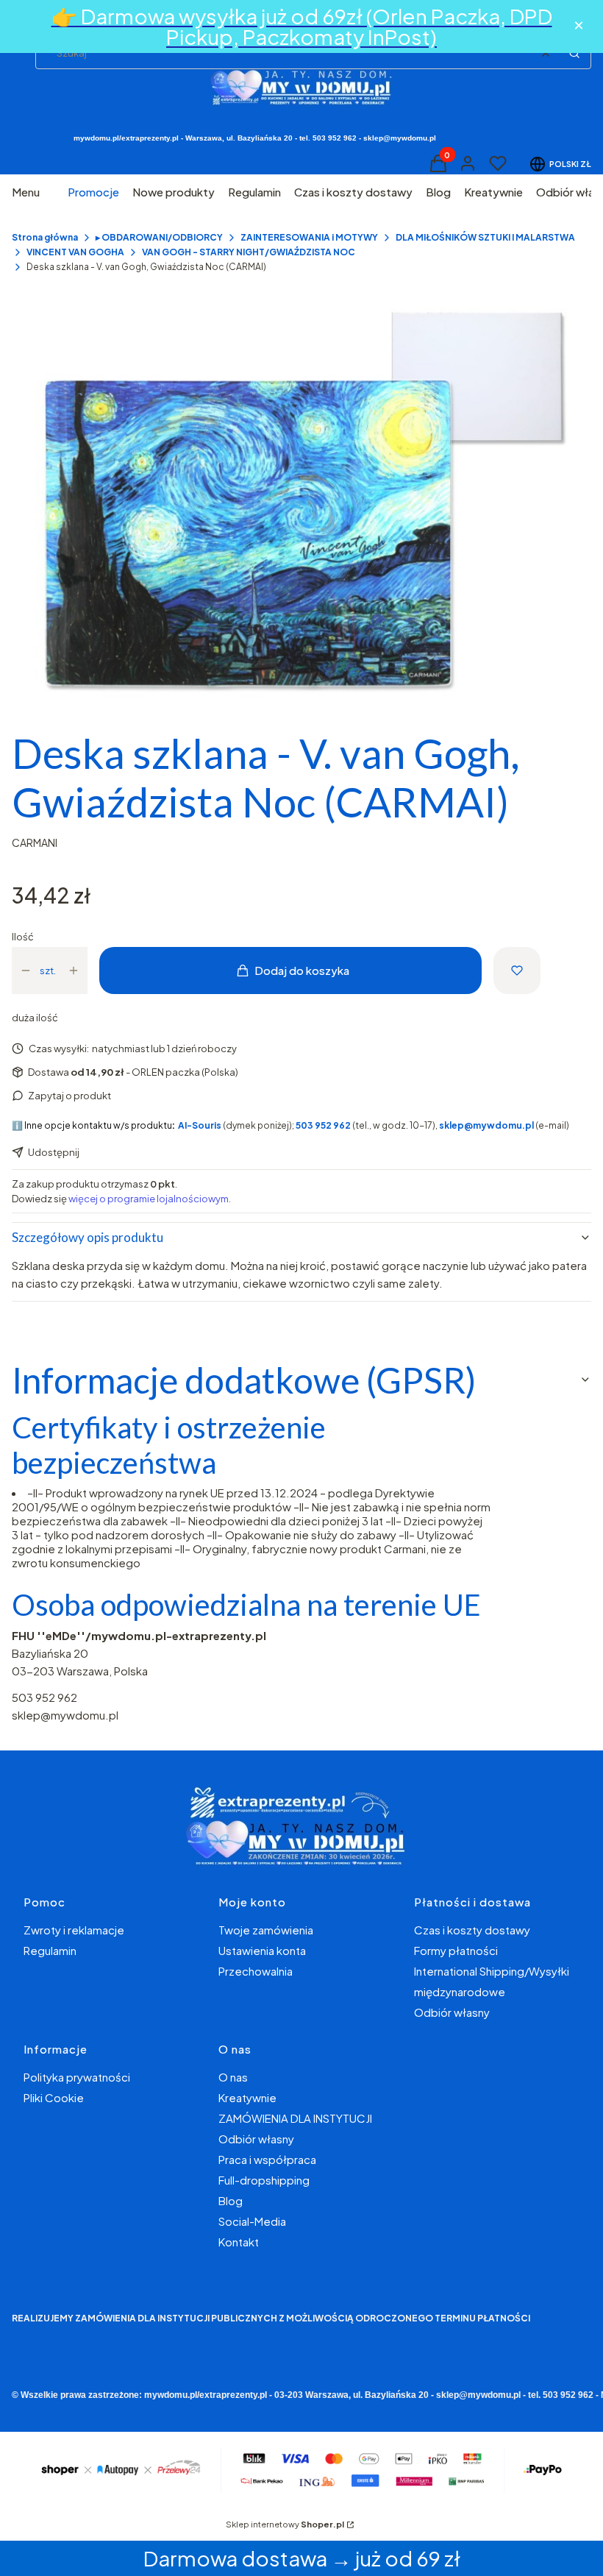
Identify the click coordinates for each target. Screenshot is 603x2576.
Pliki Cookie (54, 2097)
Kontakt (239, 2242)
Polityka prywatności (77, 2077)
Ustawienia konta (262, 1950)
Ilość (23, 937)
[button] (574, 53)
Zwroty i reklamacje (74, 1930)
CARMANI (35, 842)
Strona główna (45, 237)
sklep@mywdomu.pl (65, 1715)
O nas (233, 2077)
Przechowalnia (256, 1971)
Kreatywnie (247, 2097)
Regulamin (50, 1950)
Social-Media (252, 2221)
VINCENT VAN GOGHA (75, 252)
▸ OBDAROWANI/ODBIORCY (159, 237)
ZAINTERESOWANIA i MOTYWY (309, 237)
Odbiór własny (452, 2012)
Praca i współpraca (267, 2159)
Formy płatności (456, 1950)
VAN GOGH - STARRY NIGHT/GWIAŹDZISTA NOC (249, 252)
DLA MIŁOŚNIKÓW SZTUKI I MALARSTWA (485, 237)
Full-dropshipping (264, 2180)
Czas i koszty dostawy (472, 1930)
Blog (231, 2200)
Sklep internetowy (285, 2524)
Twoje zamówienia (266, 1930)
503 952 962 (44, 1697)
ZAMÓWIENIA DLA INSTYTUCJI (295, 2118)
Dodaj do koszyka (302, 970)
